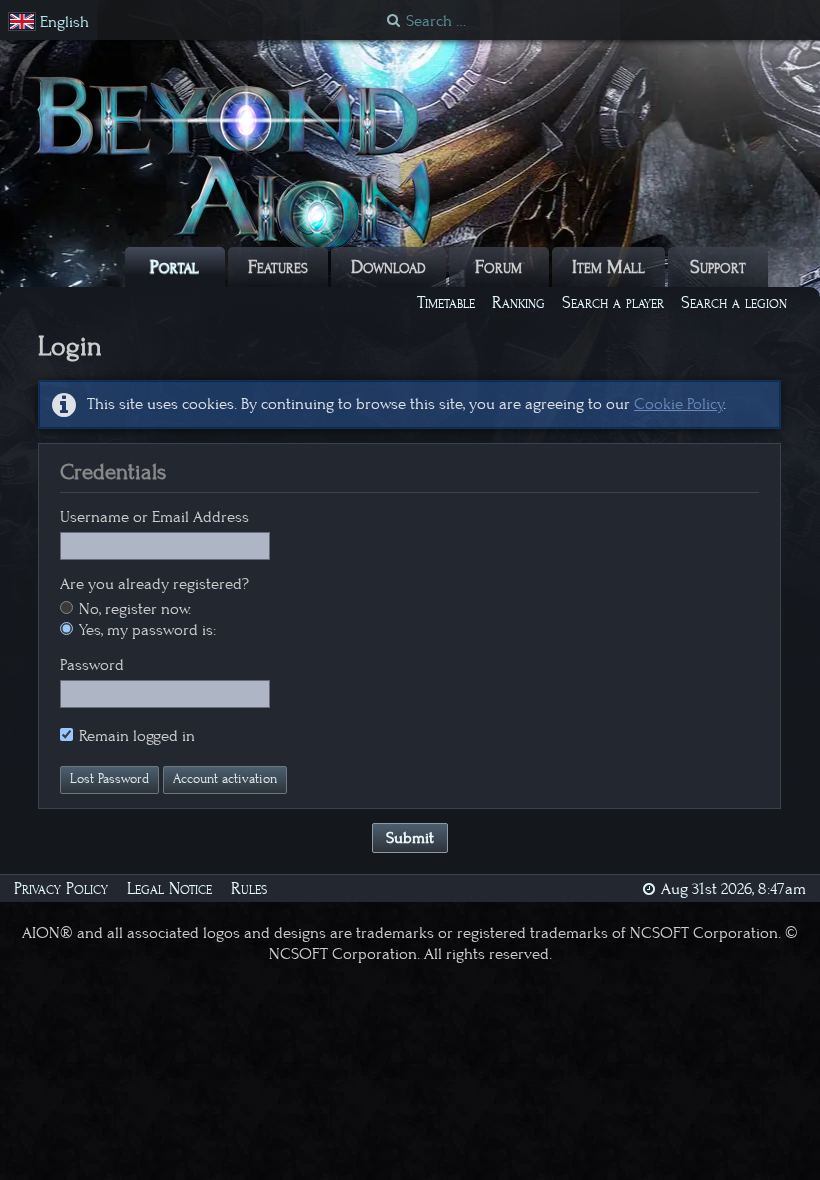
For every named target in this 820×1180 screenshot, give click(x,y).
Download (388, 267)
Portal (174, 267)
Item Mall (608, 267)
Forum (498, 267)
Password (92, 665)
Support (718, 267)
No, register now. (133, 609)
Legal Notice (169, 888)
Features (278, 267)
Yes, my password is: (145, 630)
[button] (48, 22)
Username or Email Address (154, 517)
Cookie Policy (678, 404)
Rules (249, 888)
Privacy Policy (61, 888)
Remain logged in (135, 736)
